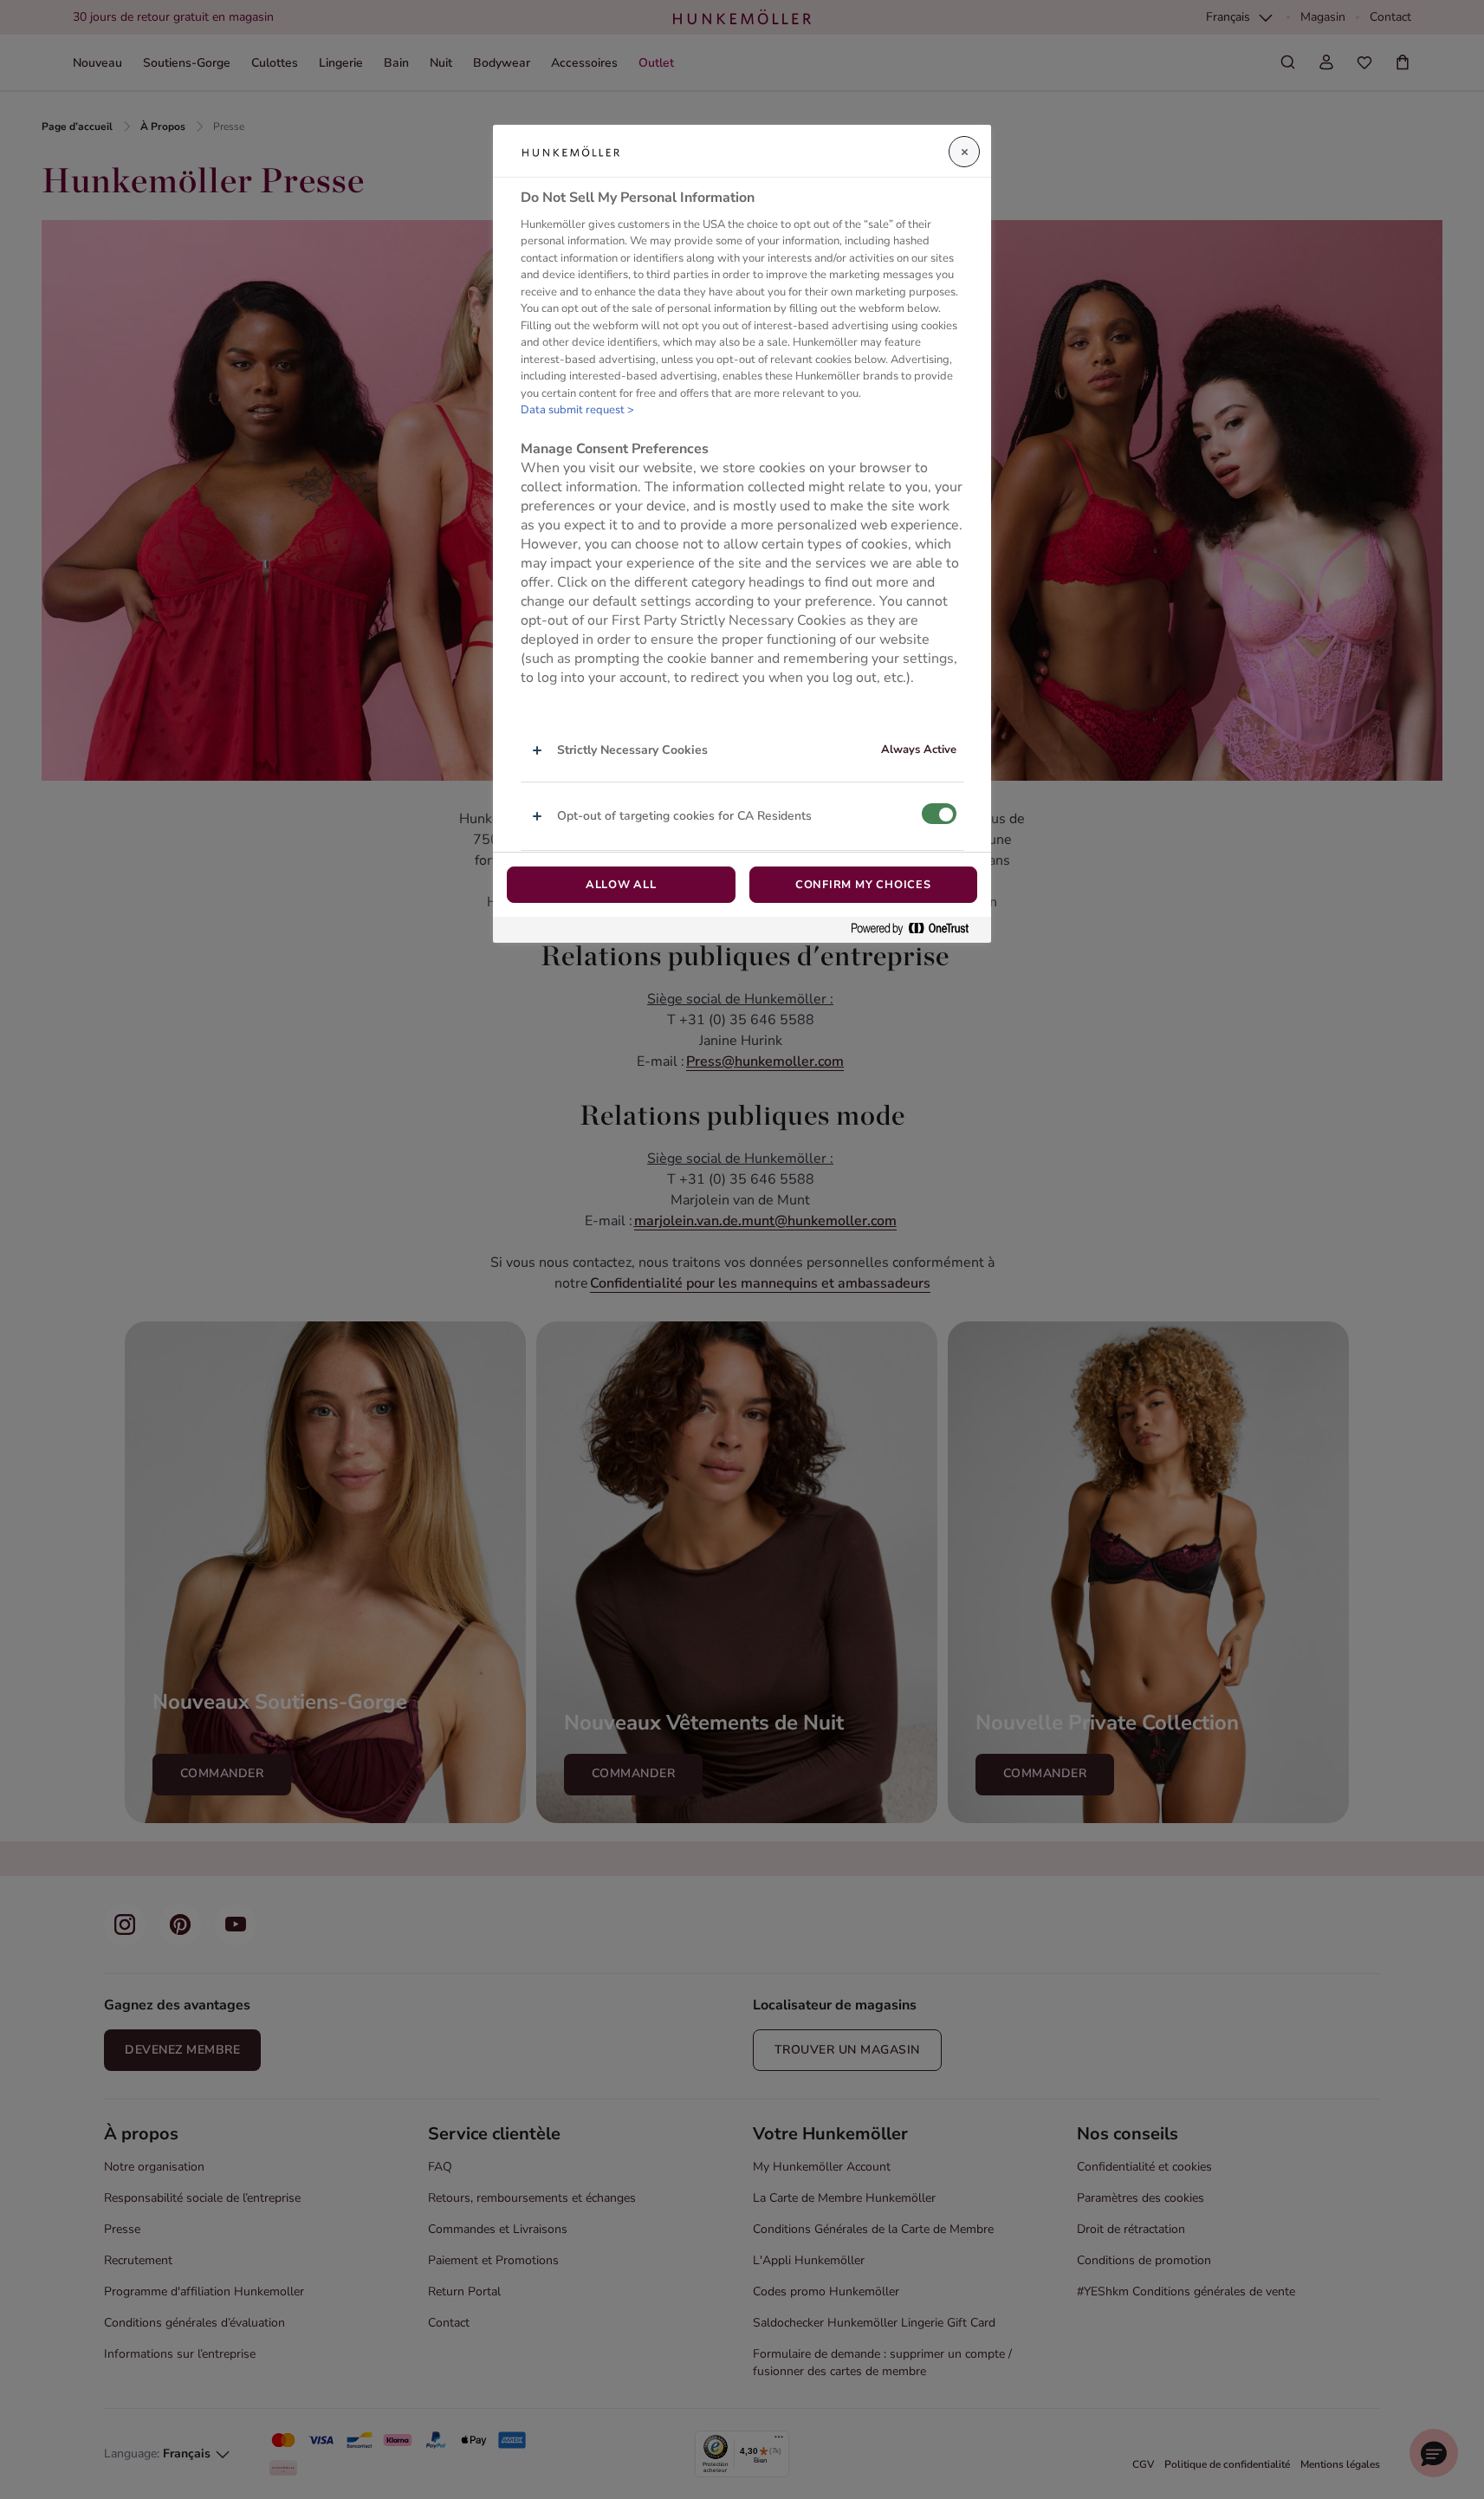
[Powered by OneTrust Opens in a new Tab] (917, 929)
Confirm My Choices (863, 885)
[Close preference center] (964, 152)
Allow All (621, 885)
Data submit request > (577, 410)
